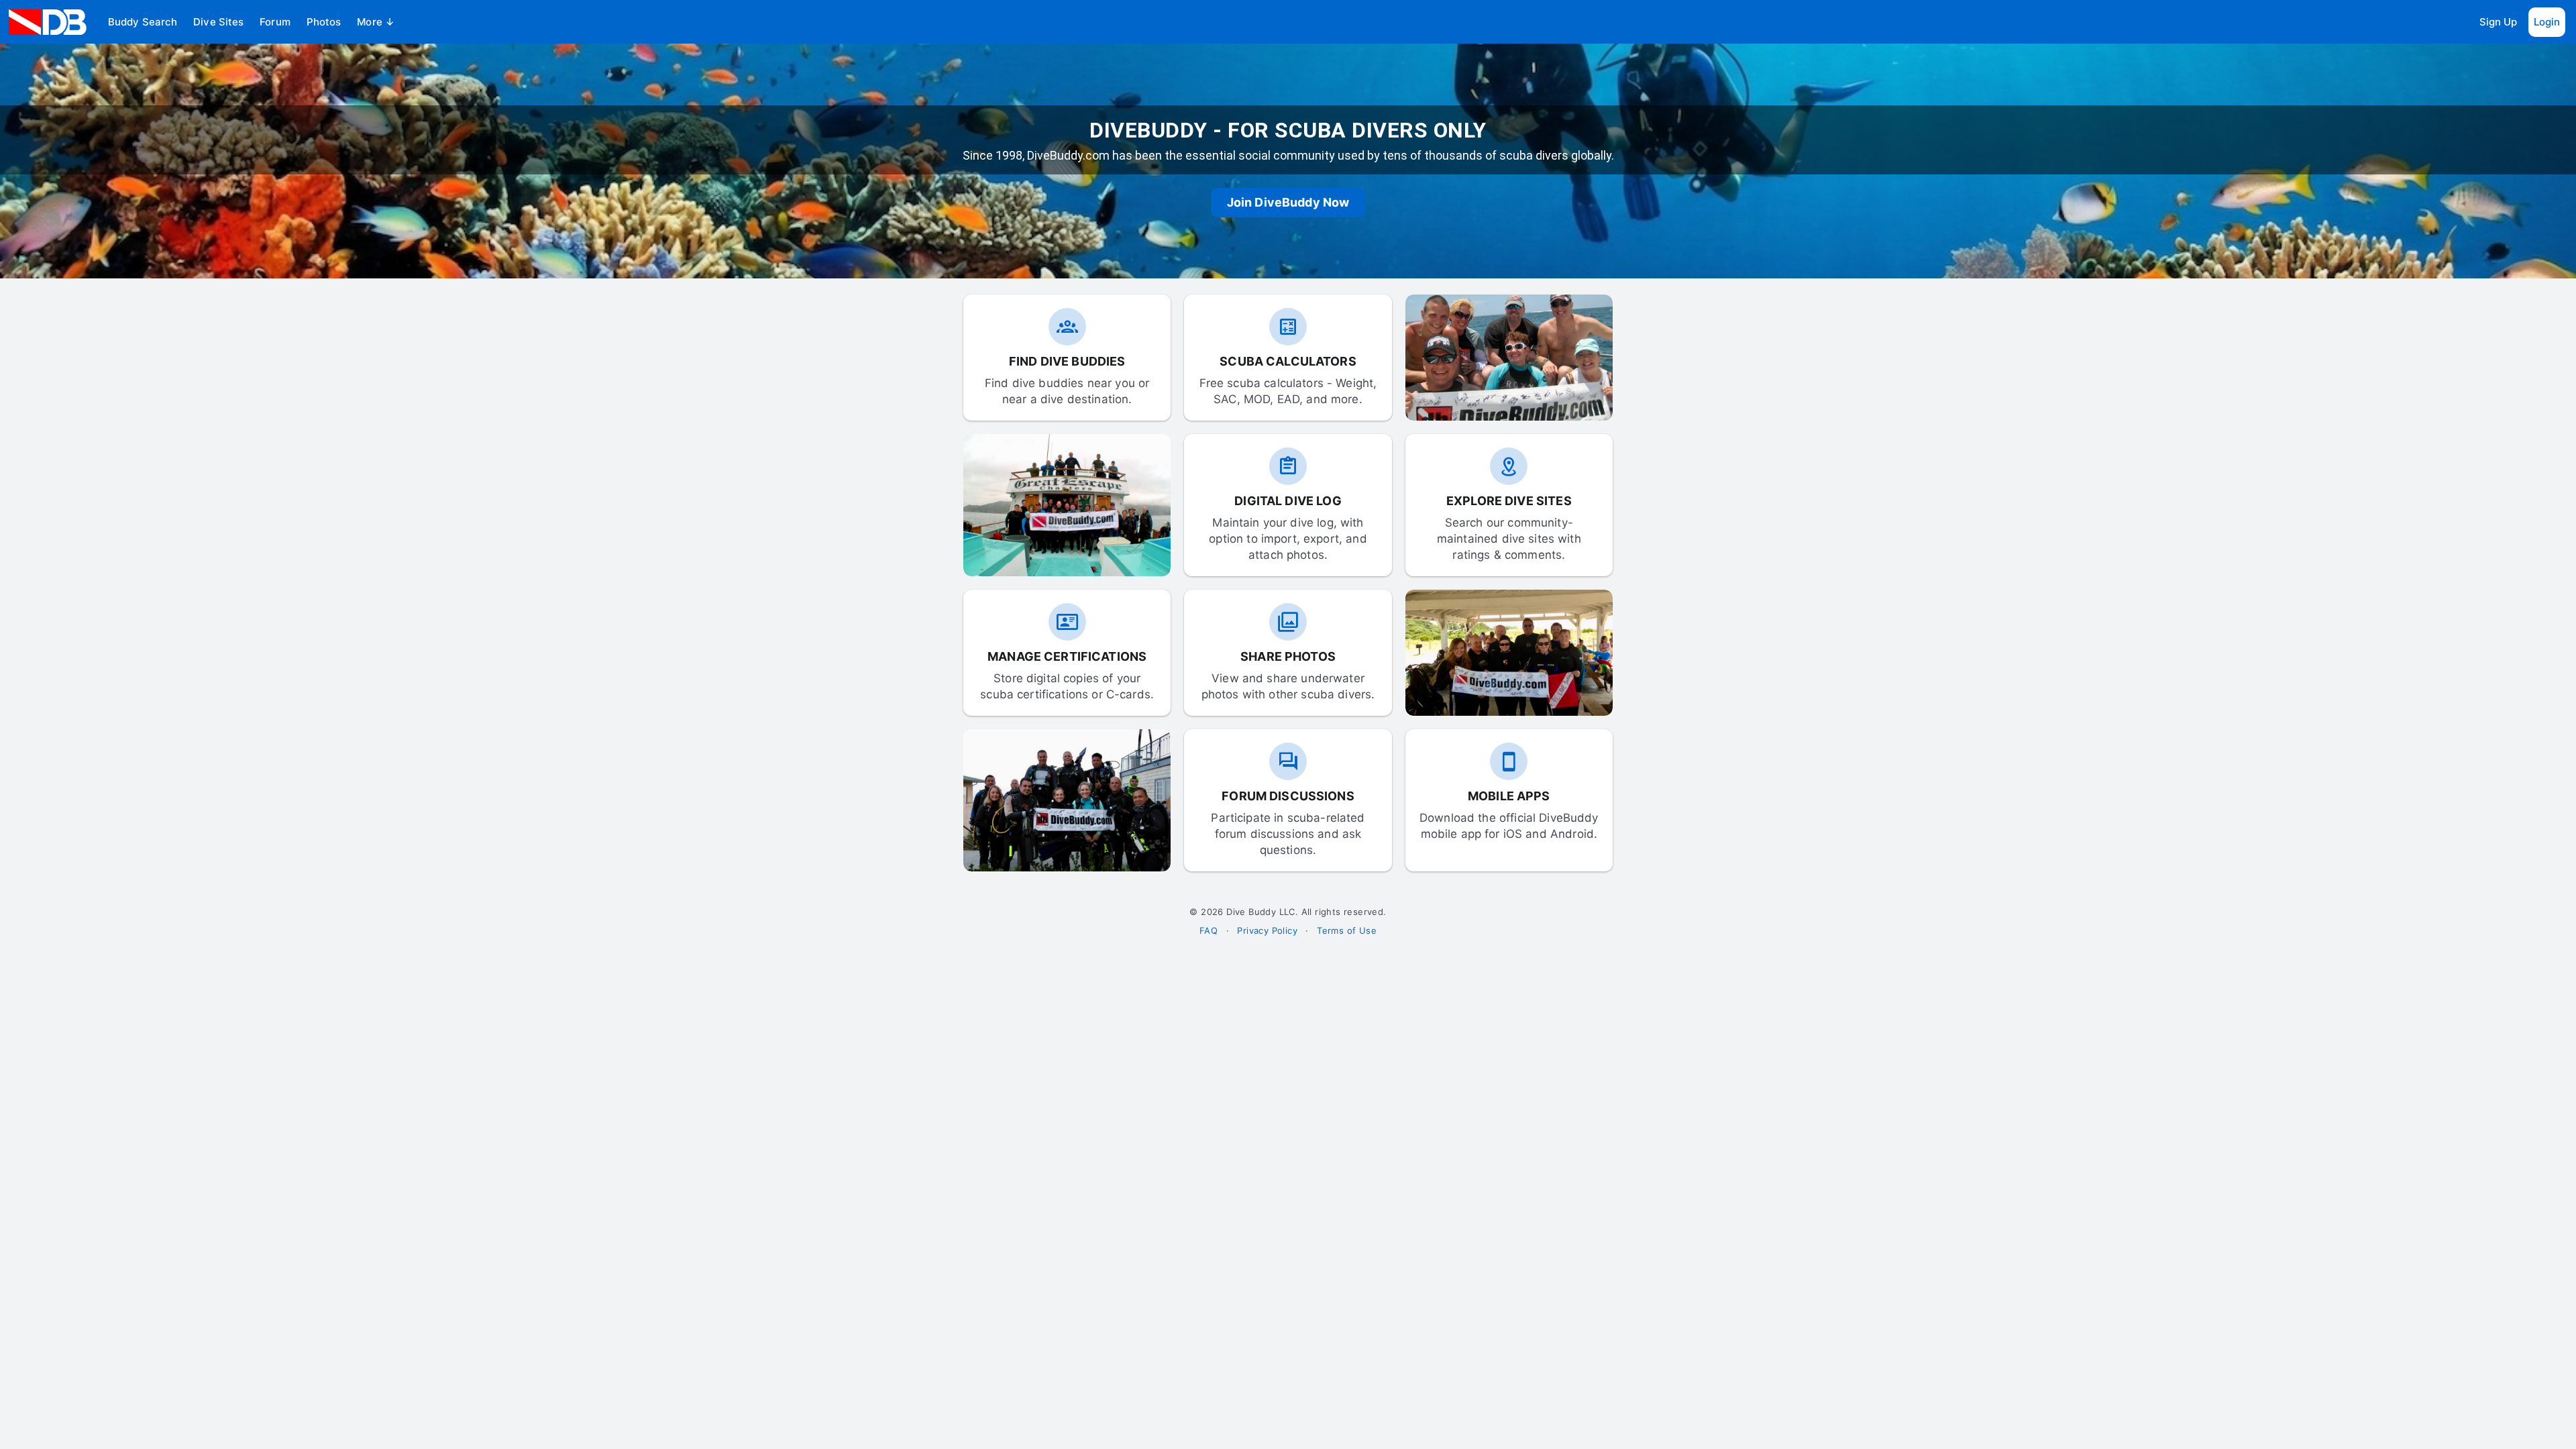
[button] (143, 22)
